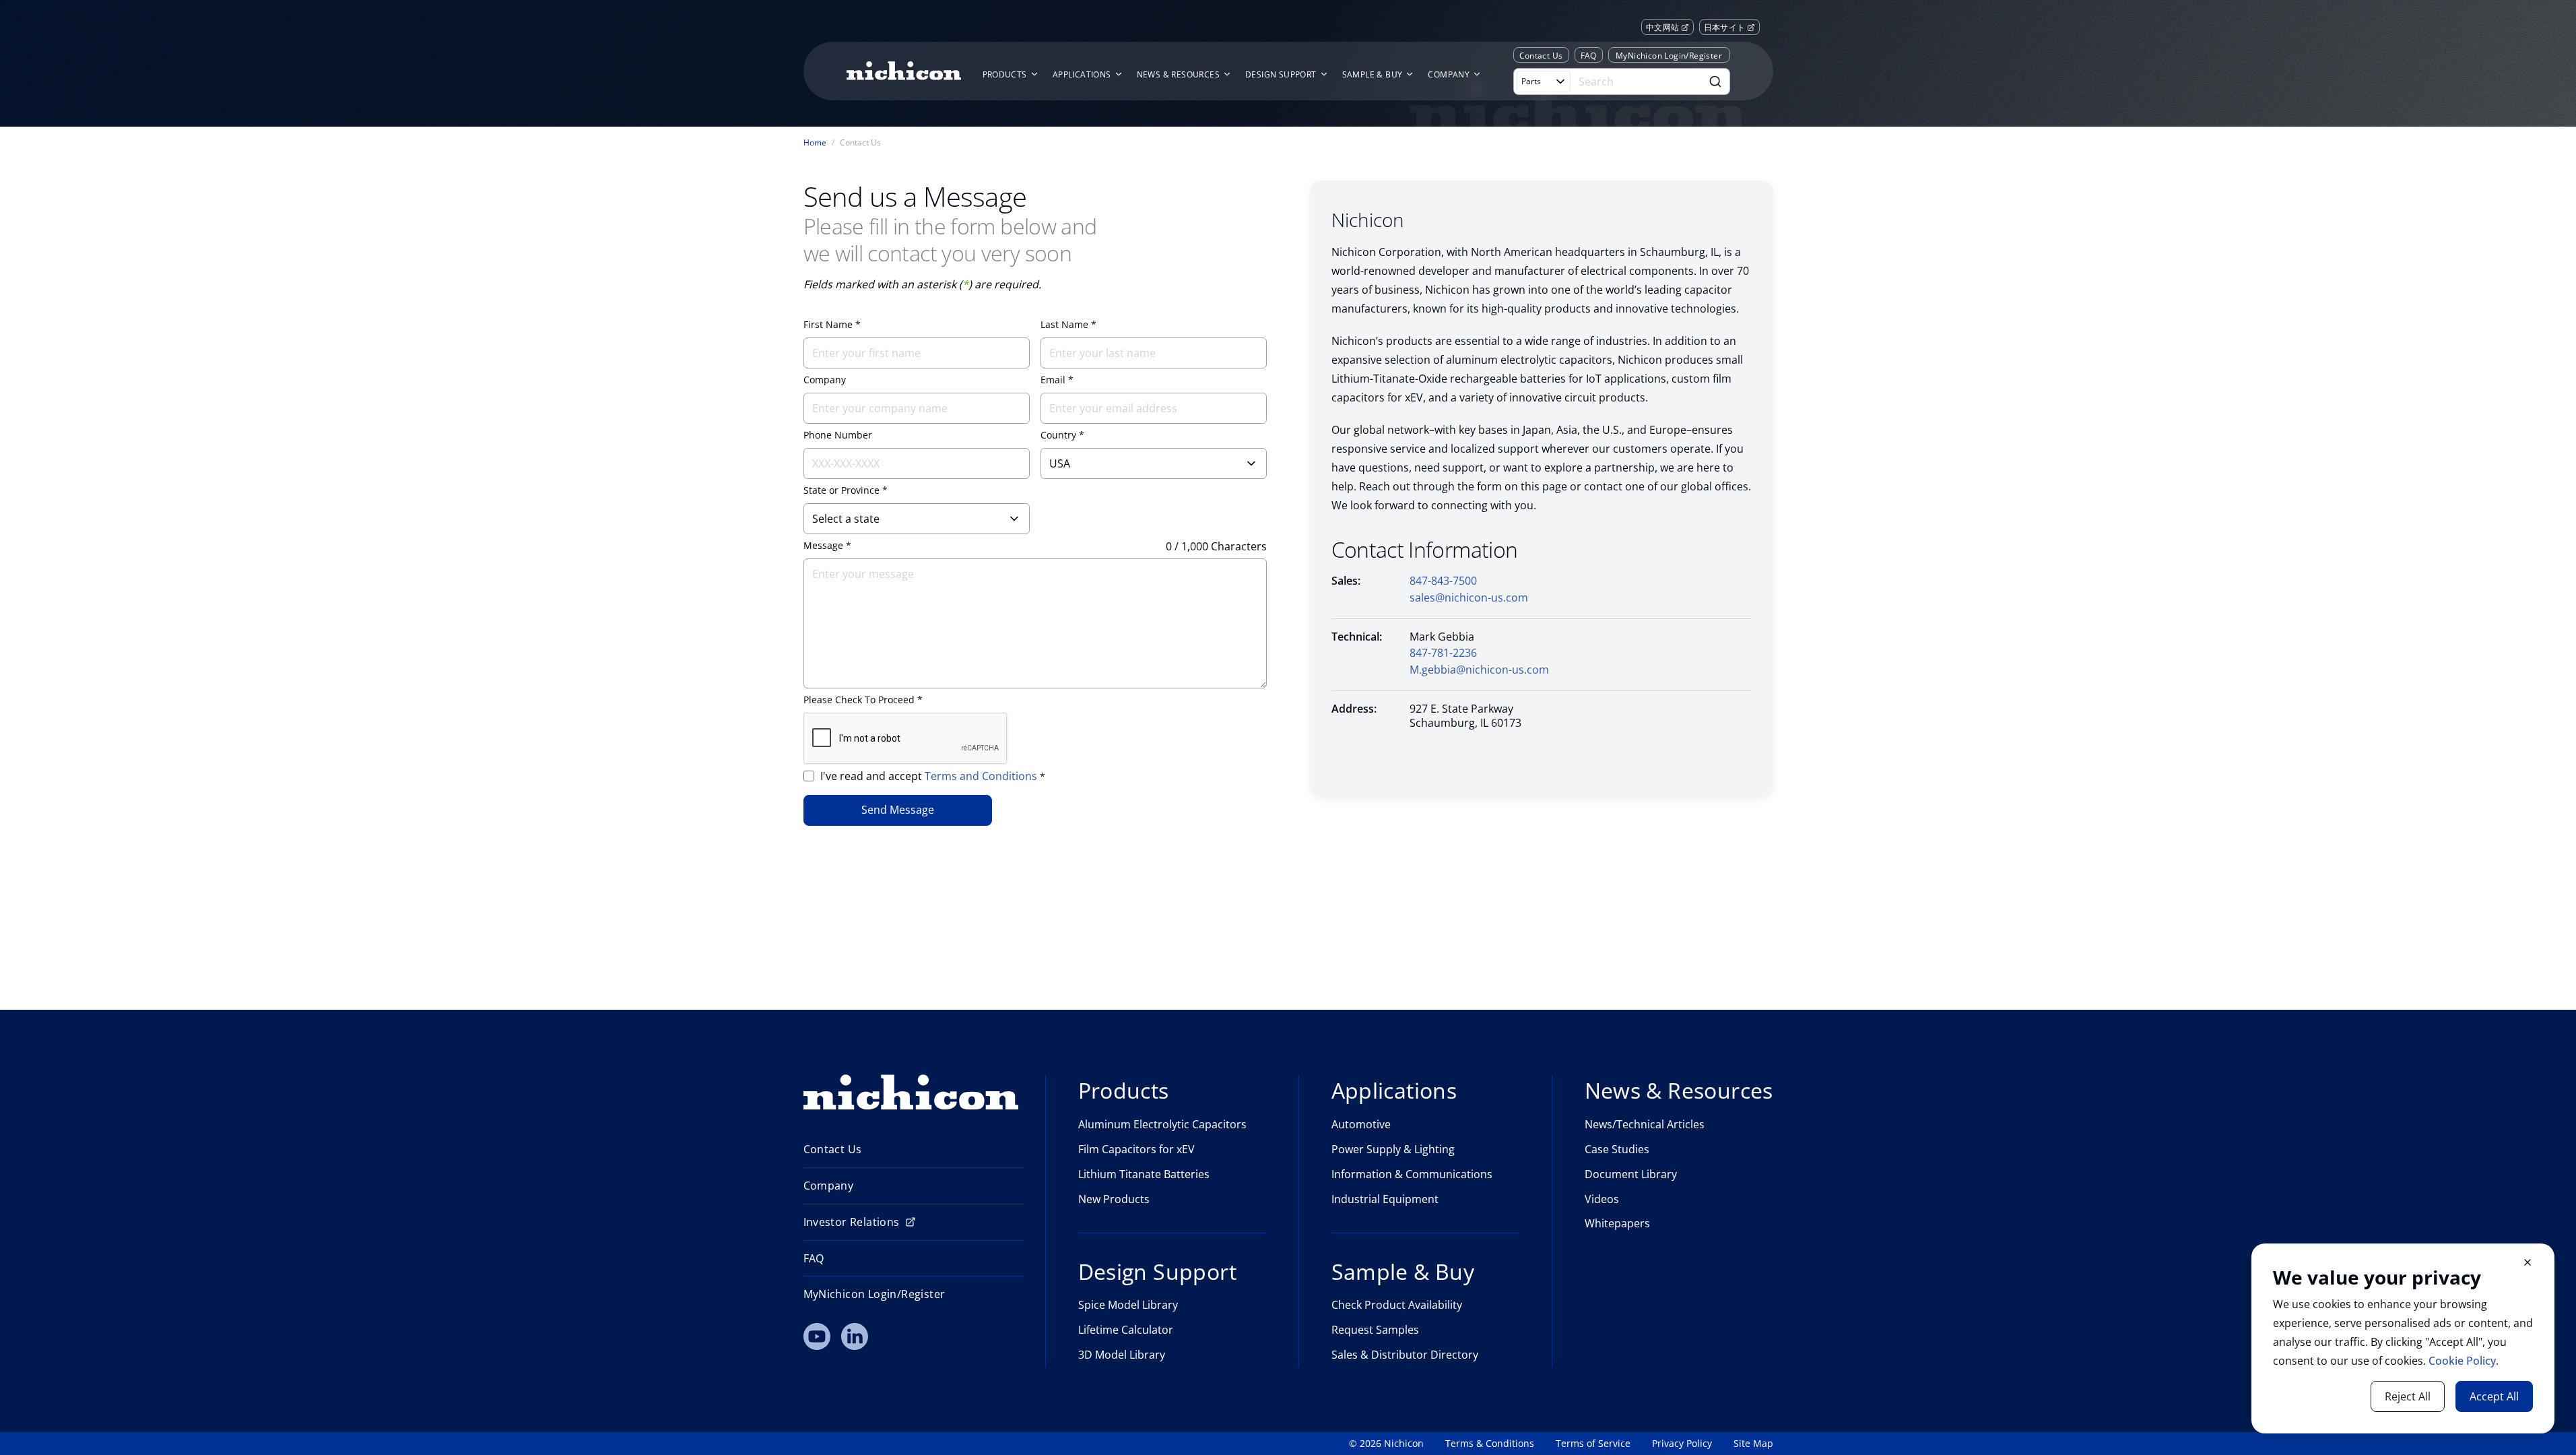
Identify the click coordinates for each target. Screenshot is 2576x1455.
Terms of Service (1593, 1444)
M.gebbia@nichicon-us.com (1479, 670)
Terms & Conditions (1490, 1444)
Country (1058, 435)
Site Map (1753, 1444)
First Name (828, 325)
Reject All (2408, 1396)
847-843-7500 (1443, 581)
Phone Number (838, 435)
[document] (2403, 1338)
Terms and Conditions (982, 776)
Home (815, 143)
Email (1053, 380)
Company (825, 380)
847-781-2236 (1443, 653)
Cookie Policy (2462, 1361)
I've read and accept (933, 776)
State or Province (841, 490)
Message (823, 546)
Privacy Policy (1682, 1444)
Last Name (1064, 325)
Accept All (2494, 1396)
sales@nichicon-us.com (1469, 597)
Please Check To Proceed (859, 700)
